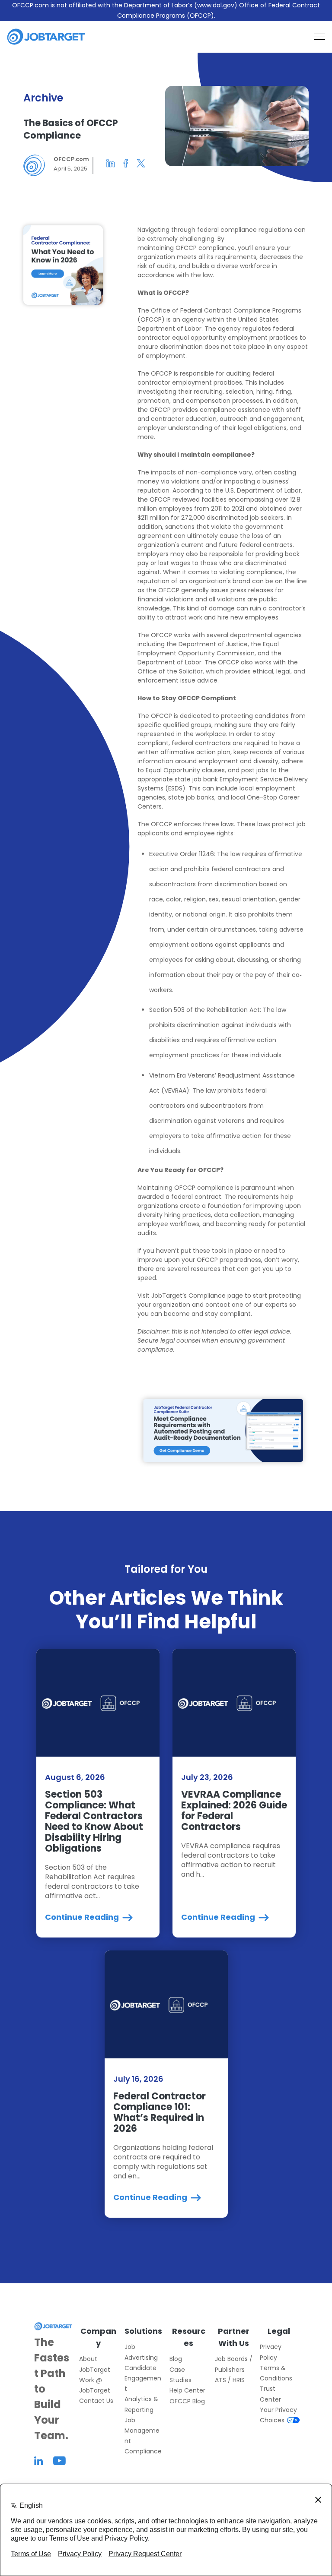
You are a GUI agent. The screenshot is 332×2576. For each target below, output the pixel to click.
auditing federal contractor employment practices (206, 378)
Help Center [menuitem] (187, 2390)
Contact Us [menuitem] (96, 2401)
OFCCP (187, 248)
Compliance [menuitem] (143, 2451)
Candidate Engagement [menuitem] (143, 2378)
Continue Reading (83, 1917)
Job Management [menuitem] (142, 2431)
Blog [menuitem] (176, 2359)
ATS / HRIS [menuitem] (230, 2380)
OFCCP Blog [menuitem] (187, 2401)
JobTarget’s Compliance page (197, 1296)
